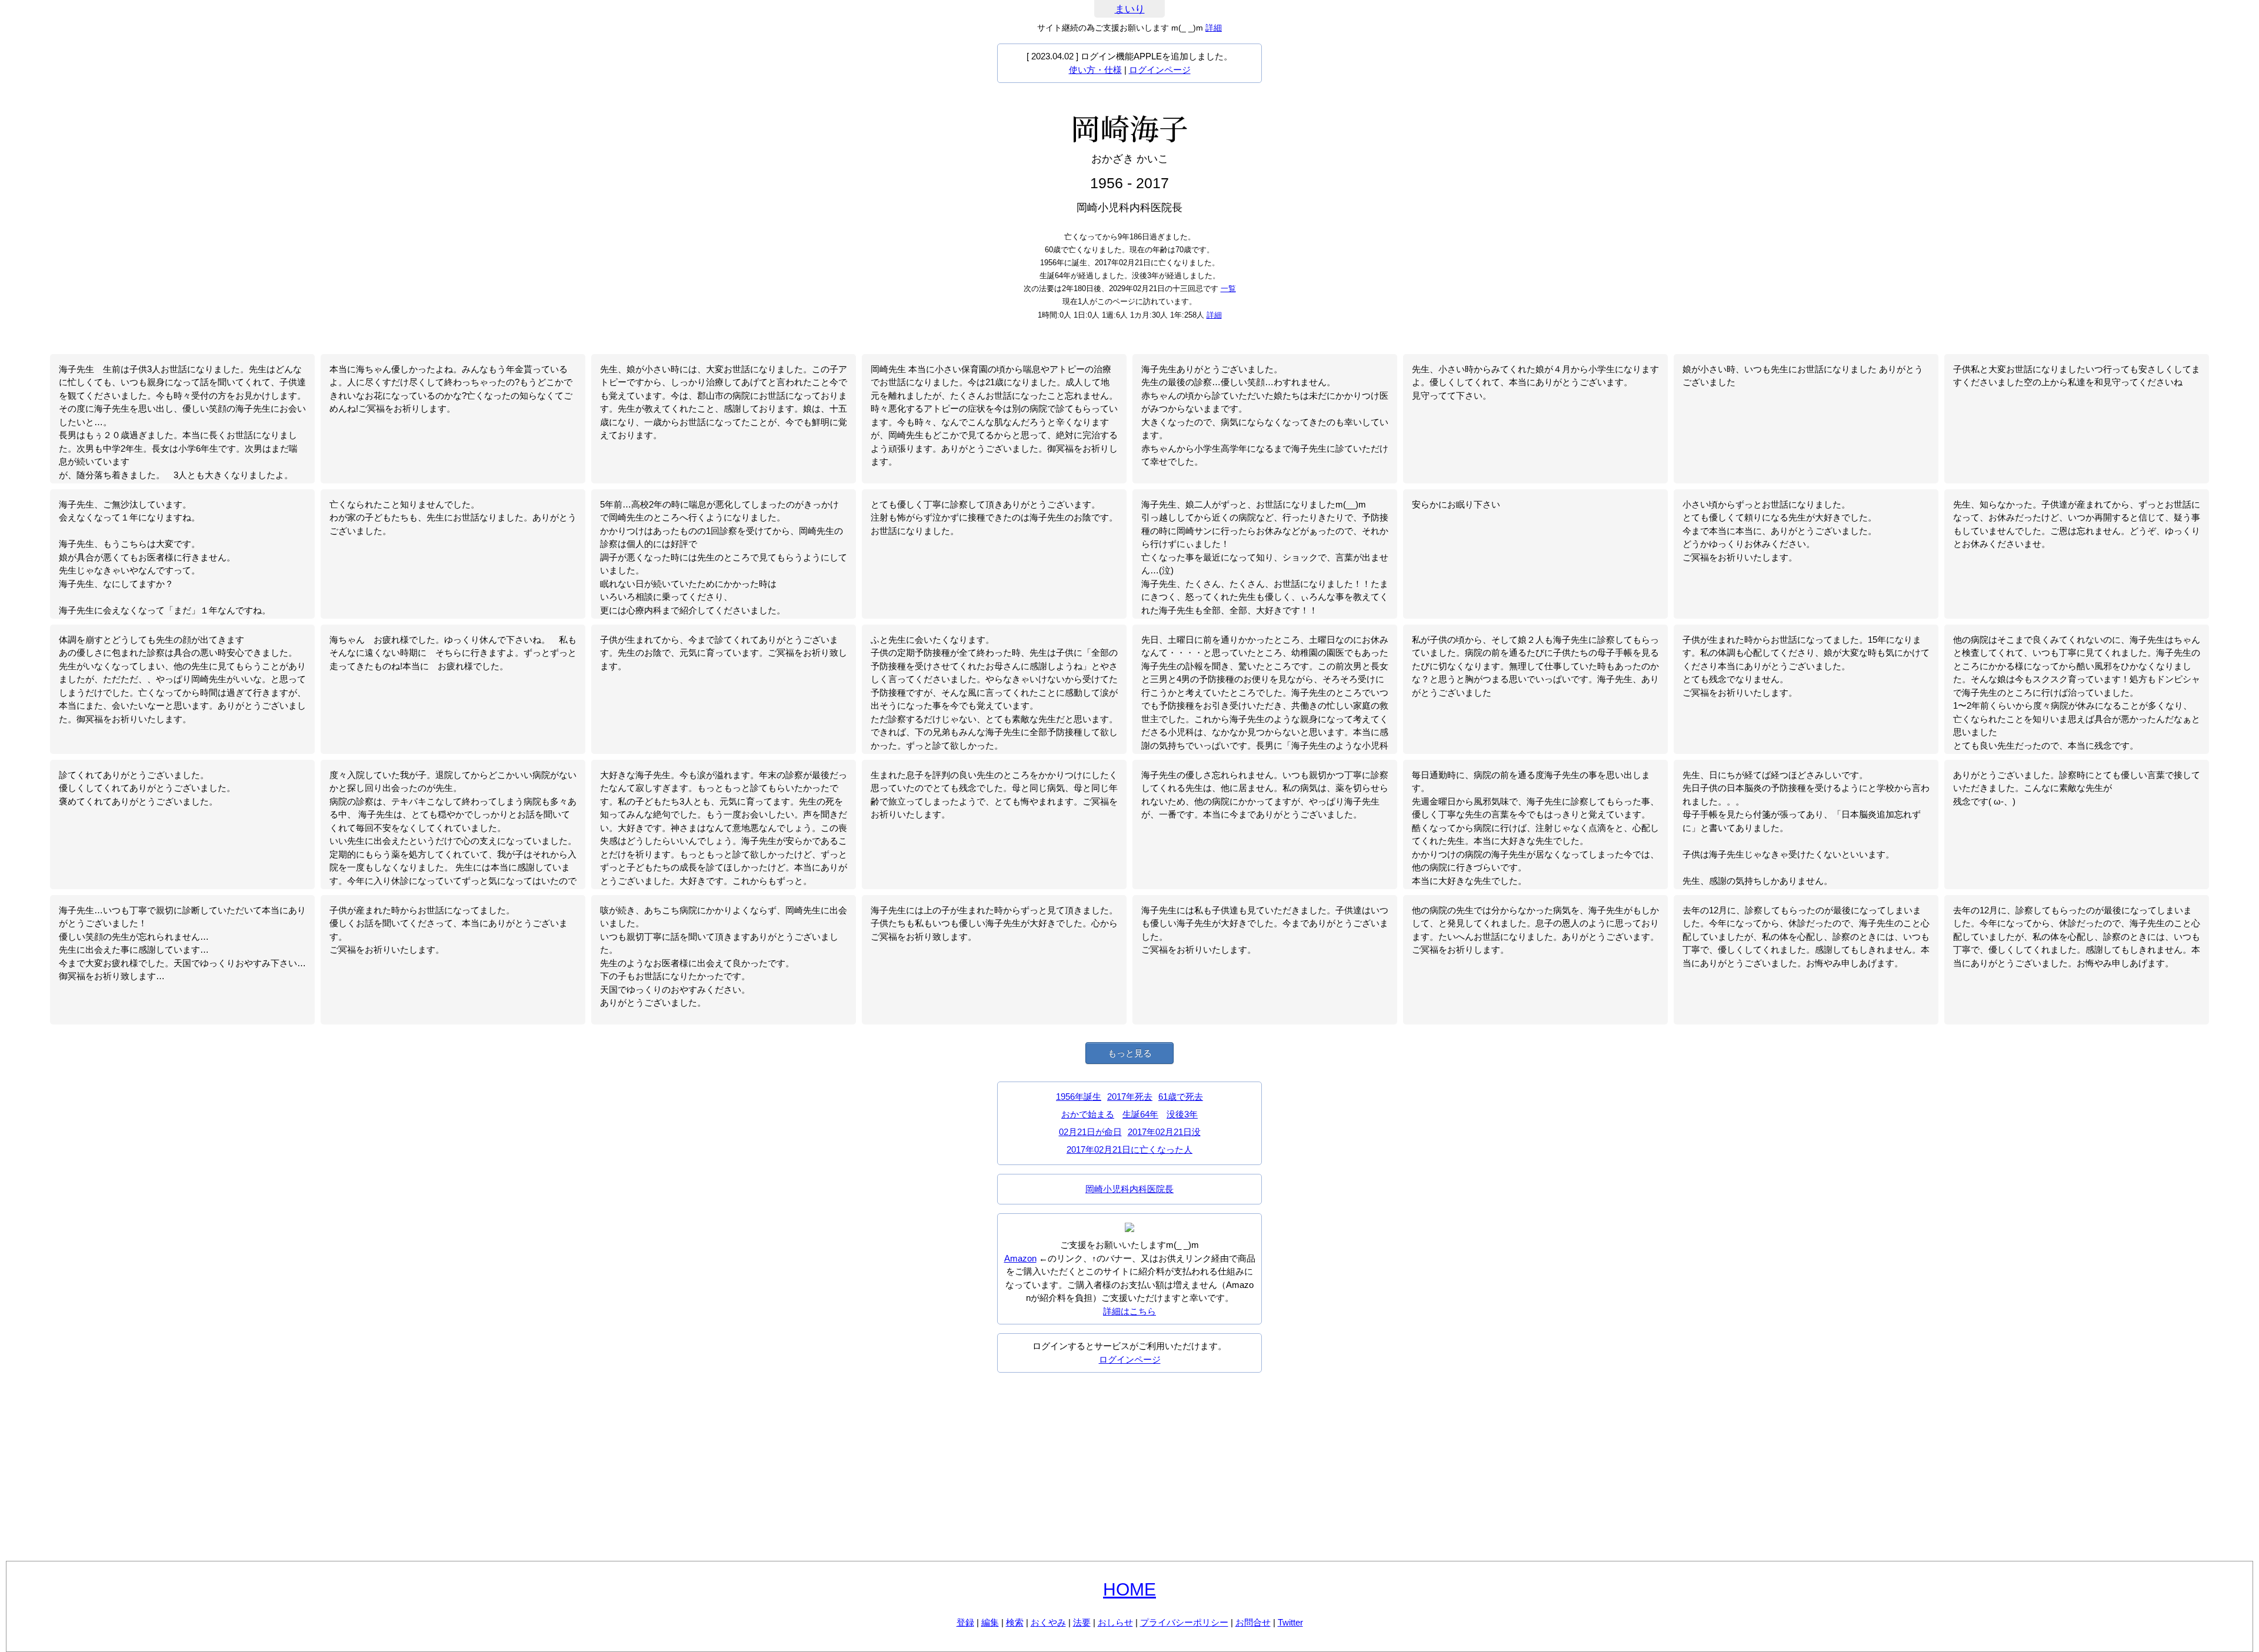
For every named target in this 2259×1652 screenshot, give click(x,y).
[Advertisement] (1129, 1467)
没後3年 (1182, 1114)
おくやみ (1048, 1622)
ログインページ (1160, 70)
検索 (1015, 1622)
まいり (1130, 9)
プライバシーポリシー (1184, 1622)
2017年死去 (1130, 1097)
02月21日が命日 (1090, 1132)
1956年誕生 (1079, 1097)
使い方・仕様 (1095, 70)
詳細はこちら (1129, 1311)
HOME (1129, 1589)
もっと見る (1130, 1053)
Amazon (1020, 1258)
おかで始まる (1088, 1114)
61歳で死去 (1181, 1097)
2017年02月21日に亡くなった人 (1129, 1149)
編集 (990, 1622)
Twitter (1290, 1622)
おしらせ (1115, 1622)
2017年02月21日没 (1164, 1132)
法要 (1082, 1622)
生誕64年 (1140, 1114)
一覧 (1228, 288)
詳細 (1214, 28)
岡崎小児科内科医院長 (1129, 1189)
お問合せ (1253, 1622)
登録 (965, 1622)
